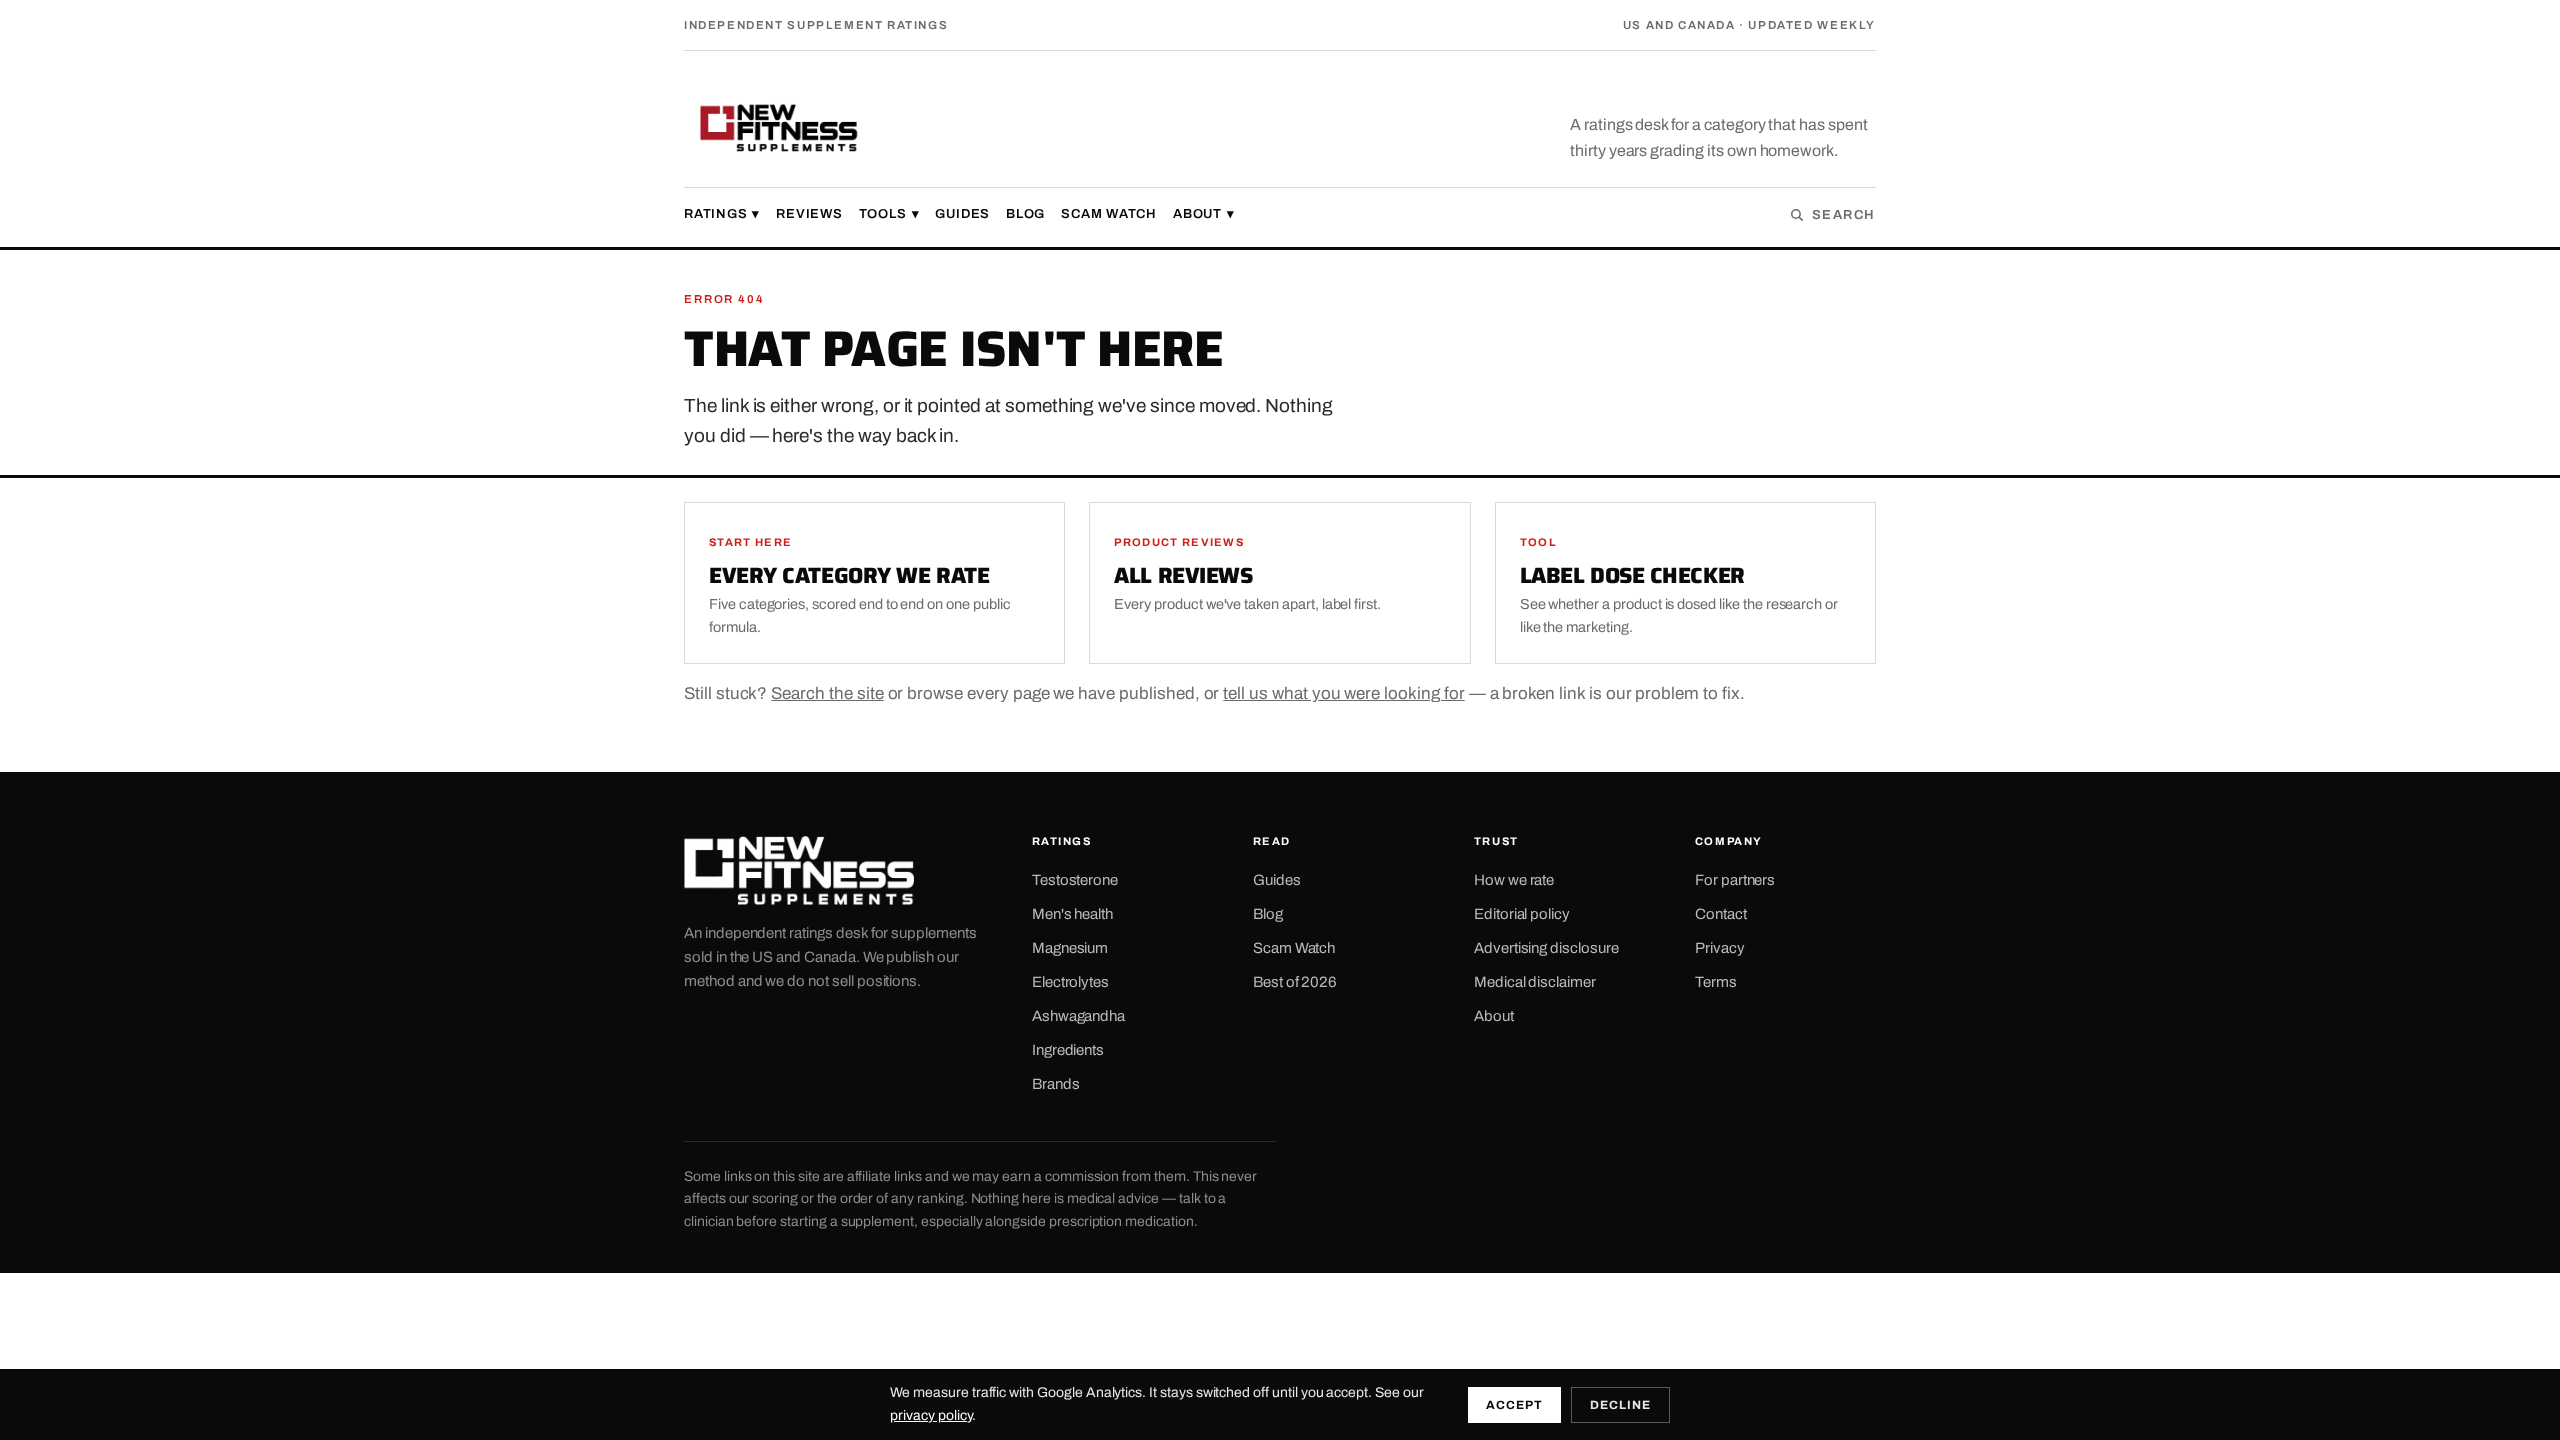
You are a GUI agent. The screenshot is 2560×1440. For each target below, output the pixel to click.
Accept (1514, 1405)
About (1204, 214)
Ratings (722, 214)
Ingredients (1068, 1050)
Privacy (1720, 948)
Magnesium (1070, 948)
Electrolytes (1070, 982)
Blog (1025, 214)
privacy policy (930, 1415)
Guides (962, 214)
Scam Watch (1109, 214)
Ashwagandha (1078, 1016)
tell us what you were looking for (1343, 693)
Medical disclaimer (1535, 982)
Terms (1716, 982)
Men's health (1072, 914)
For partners (1735, 880)
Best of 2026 (1295, 982)
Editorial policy (1522, 914)
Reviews (809, 214)
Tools (889, 214)
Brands (1056, 1084)
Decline (1620, 1405)
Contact (1721, 914)
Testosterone (1075, 880)
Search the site (827, 693)
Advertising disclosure (1546, 948)
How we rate (1514, 880)
